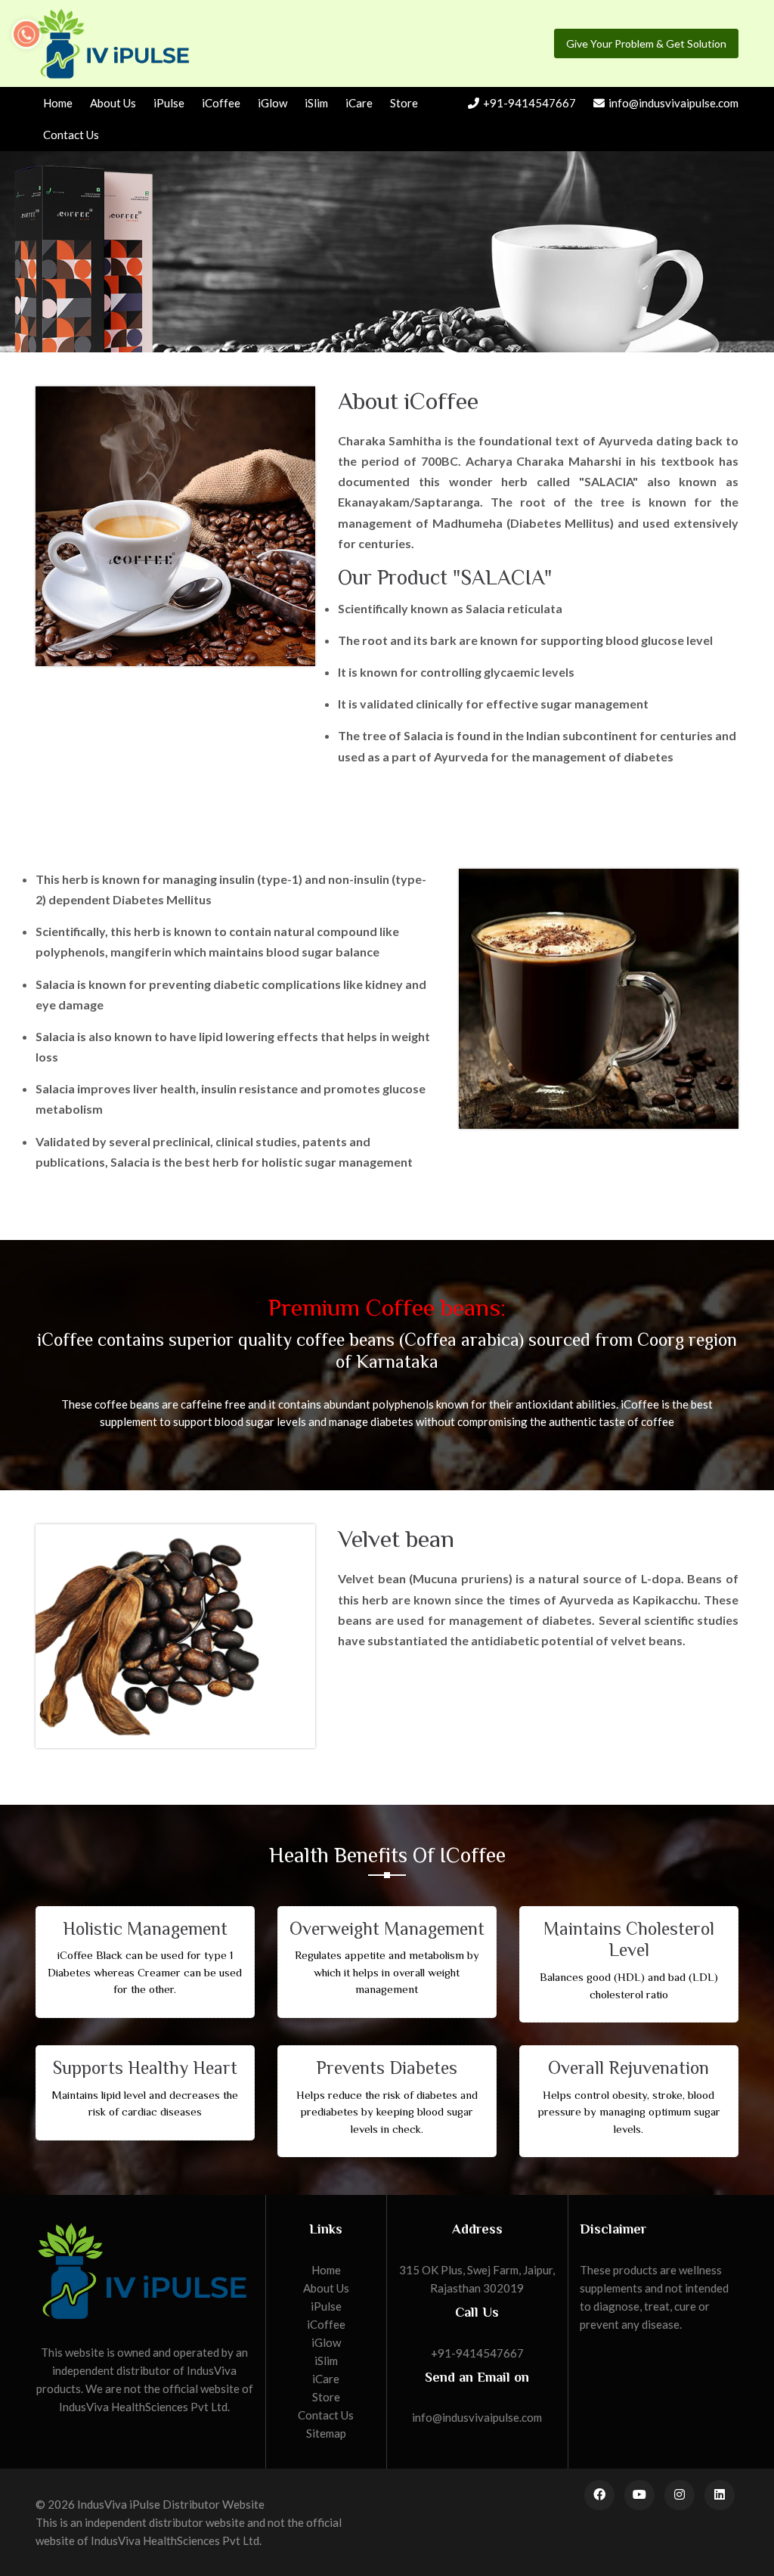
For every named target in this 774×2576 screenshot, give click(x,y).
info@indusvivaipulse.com (673, 103)
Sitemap (326, 2433)
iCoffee (221, 103)
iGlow (272, 103)
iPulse (169, 103)
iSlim (316, 103)
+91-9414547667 (529, 103)
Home (58, 103)
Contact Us (71, 135)
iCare (359, 103)
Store (404, 103)
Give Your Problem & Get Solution (646, 43)
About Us (113, 103)
